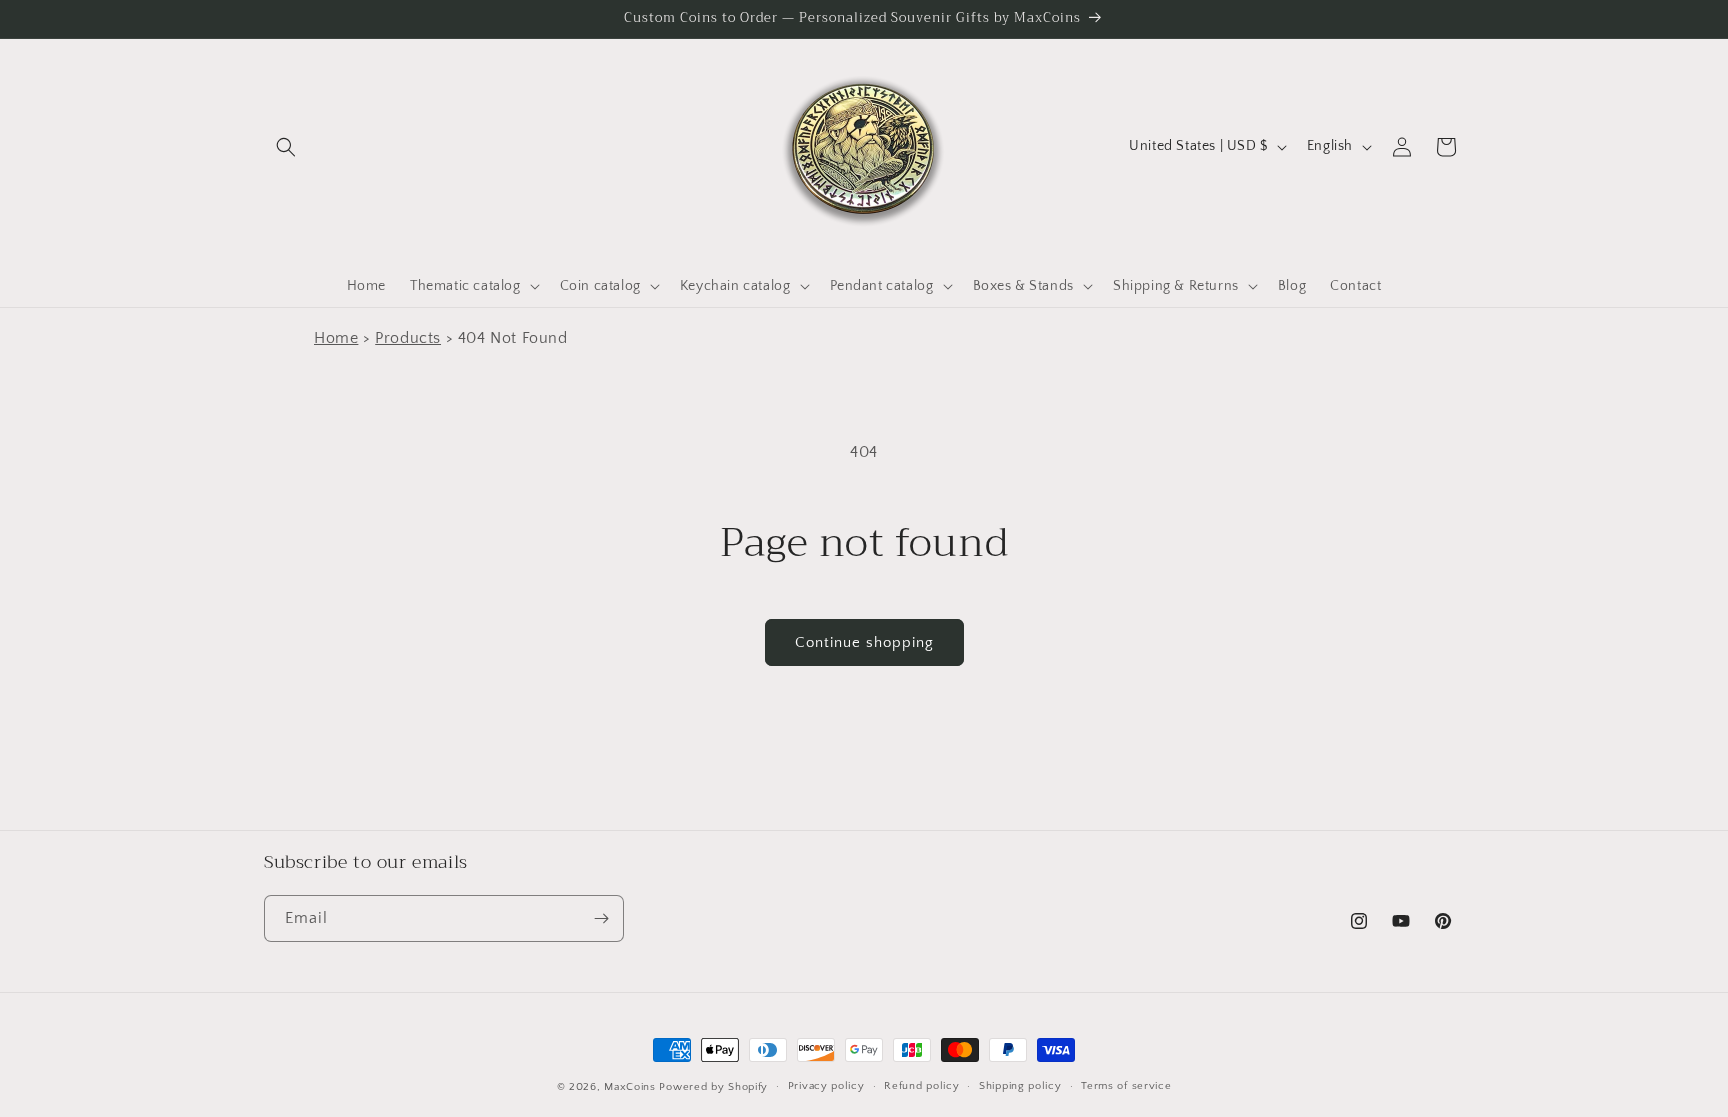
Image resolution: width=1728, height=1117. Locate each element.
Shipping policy (1020, 1086)
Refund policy (921, 1086)
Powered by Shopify (713, 1087)
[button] (286, 147)
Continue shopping (864, 642)
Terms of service (1126, 1086)
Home (336, 338)
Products (408, 338)
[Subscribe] (601, 918)
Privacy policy (826, 1086)
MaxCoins (630, 1087)
